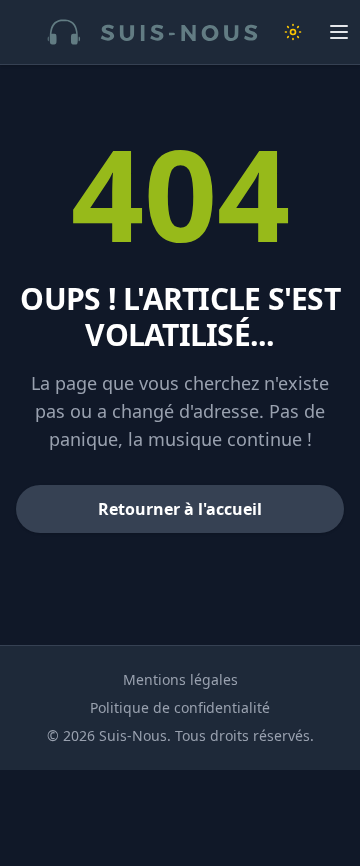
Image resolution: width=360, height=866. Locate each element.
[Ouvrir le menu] (339, 32)
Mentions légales (180, 679)
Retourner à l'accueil (180, 509)
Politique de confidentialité (180, 707)
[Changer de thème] (293, 32)
